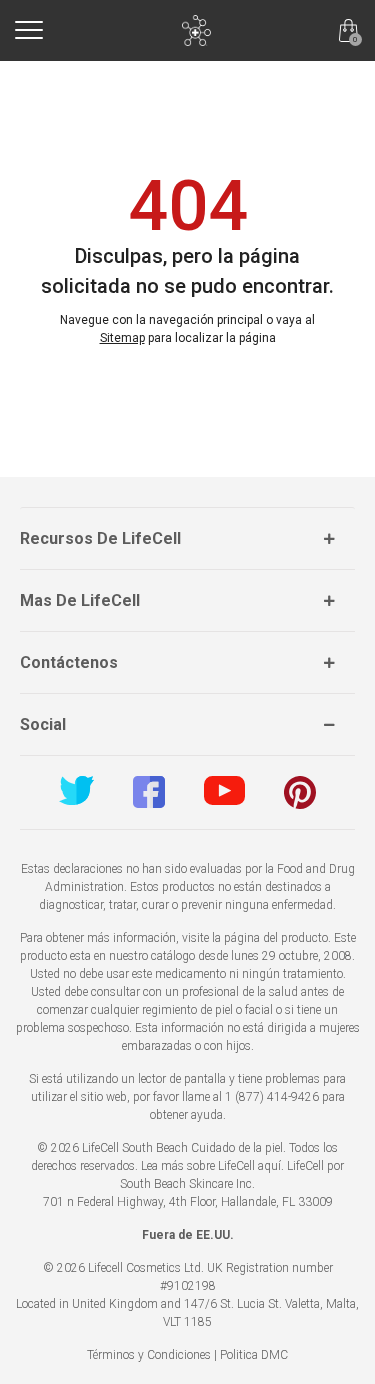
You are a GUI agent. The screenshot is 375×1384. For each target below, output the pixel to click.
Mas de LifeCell (80, 600)
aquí (269, 1166)
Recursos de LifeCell (100, 538)
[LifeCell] (196, 30)
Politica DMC (254, 1355)
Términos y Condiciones (149, 1355)
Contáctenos (69, 662)
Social (43, 724)
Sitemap (122, 338)
